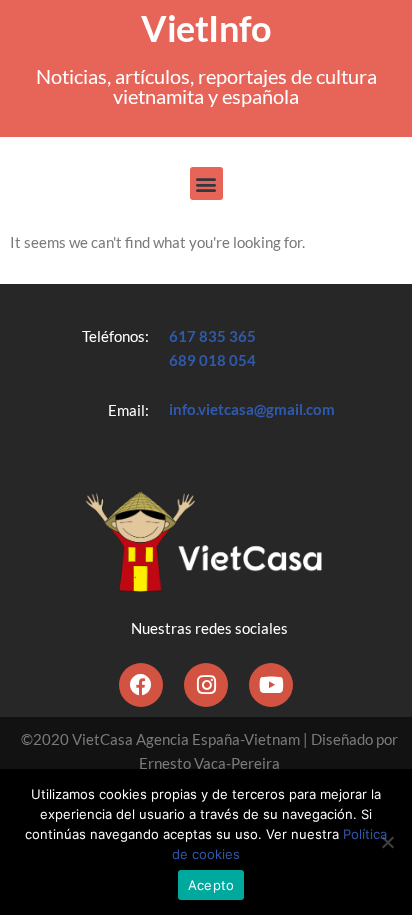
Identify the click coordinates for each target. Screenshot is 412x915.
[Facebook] (141, 685)
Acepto (211, 885)
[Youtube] (271, 685)
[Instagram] (206, 685)
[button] (206, 183)
